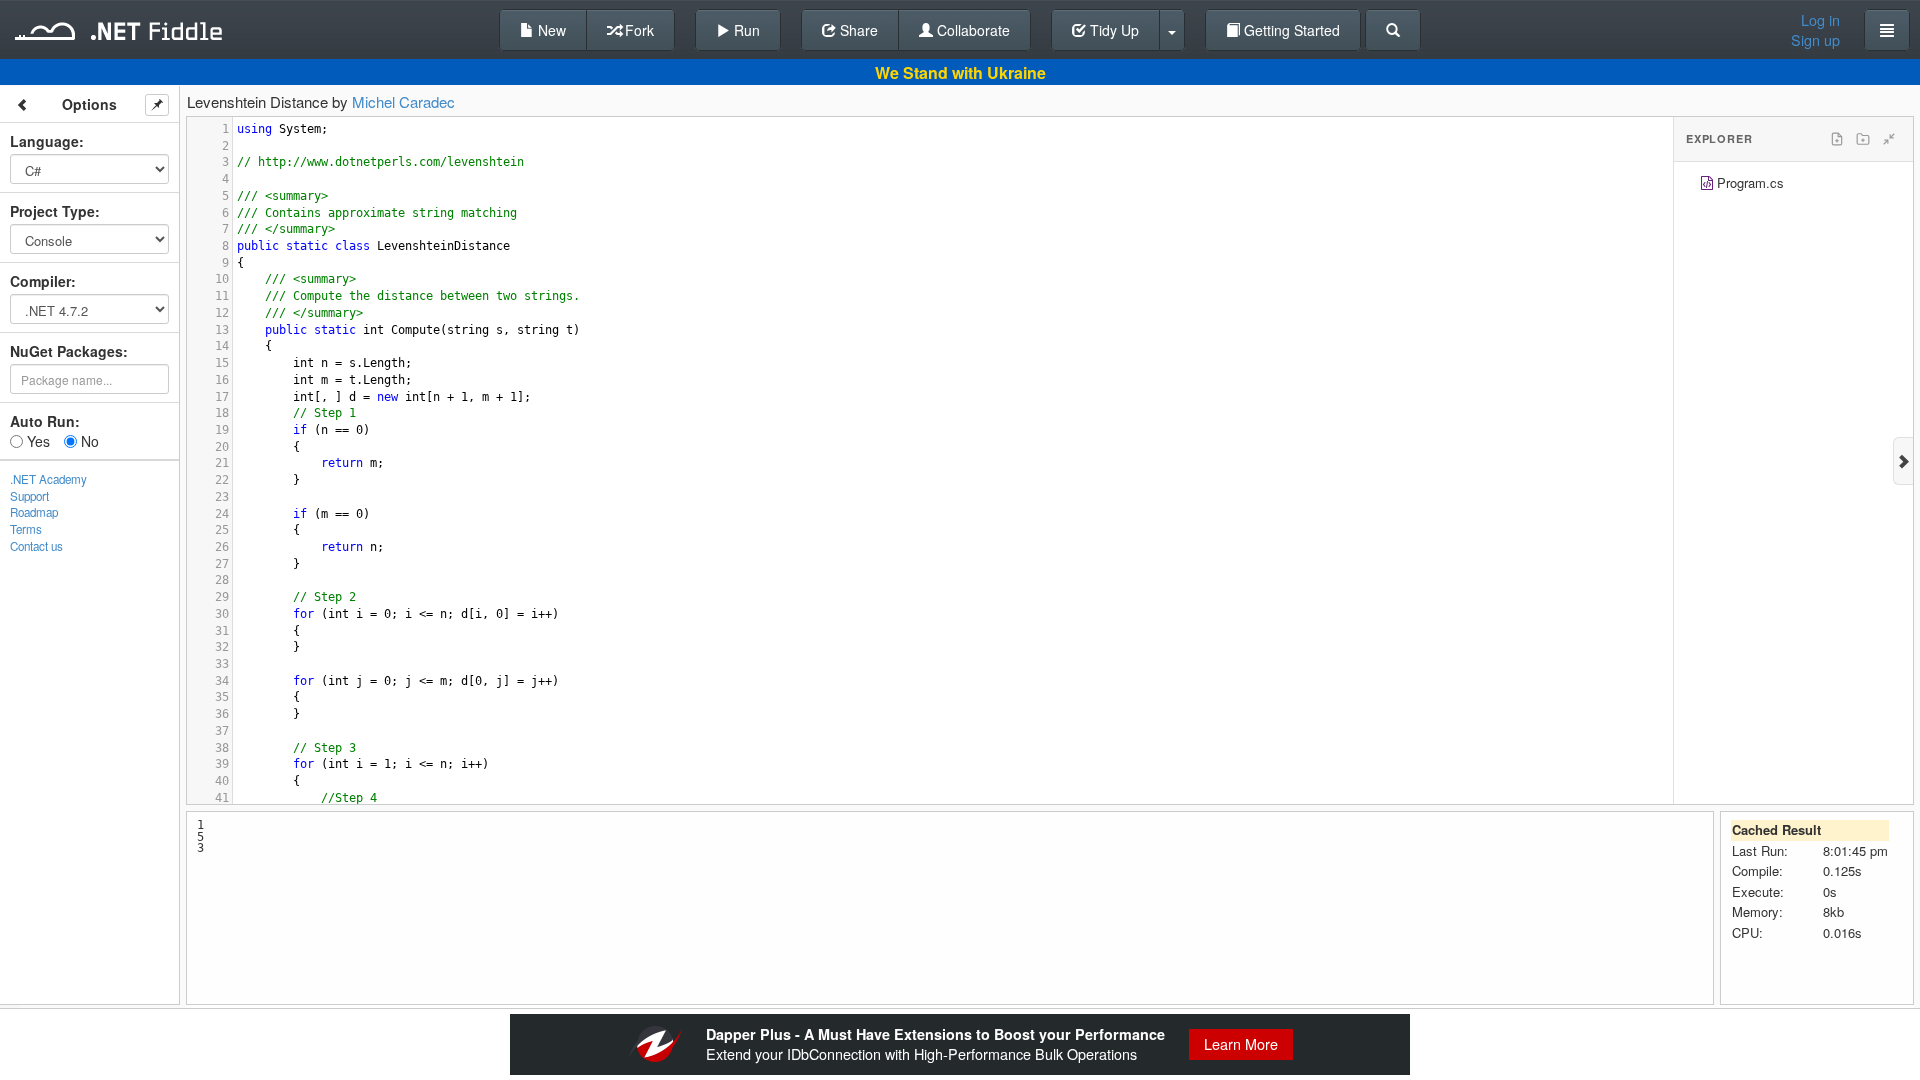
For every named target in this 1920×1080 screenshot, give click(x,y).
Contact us (36, 546)
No (88, 441)
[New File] (1837, 139)
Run (745, 30)
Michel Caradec (403, 101)
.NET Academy (48, 479)
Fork (637, 30)
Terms (26, 529)
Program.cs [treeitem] (1750, 182)
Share (857, 30)
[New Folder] (1863, 139)
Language (44, 141)
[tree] (1793, 185)
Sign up (1815, 40)
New (550, 30)
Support (29, 496)
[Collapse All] (1889, 139)
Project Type (52, 211)
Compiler (40, 281)
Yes (36, 441)
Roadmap (34, 512)
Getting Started (1290, 30)
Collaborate (971, 30)
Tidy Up (1112, 30)
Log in (1820, 20)
